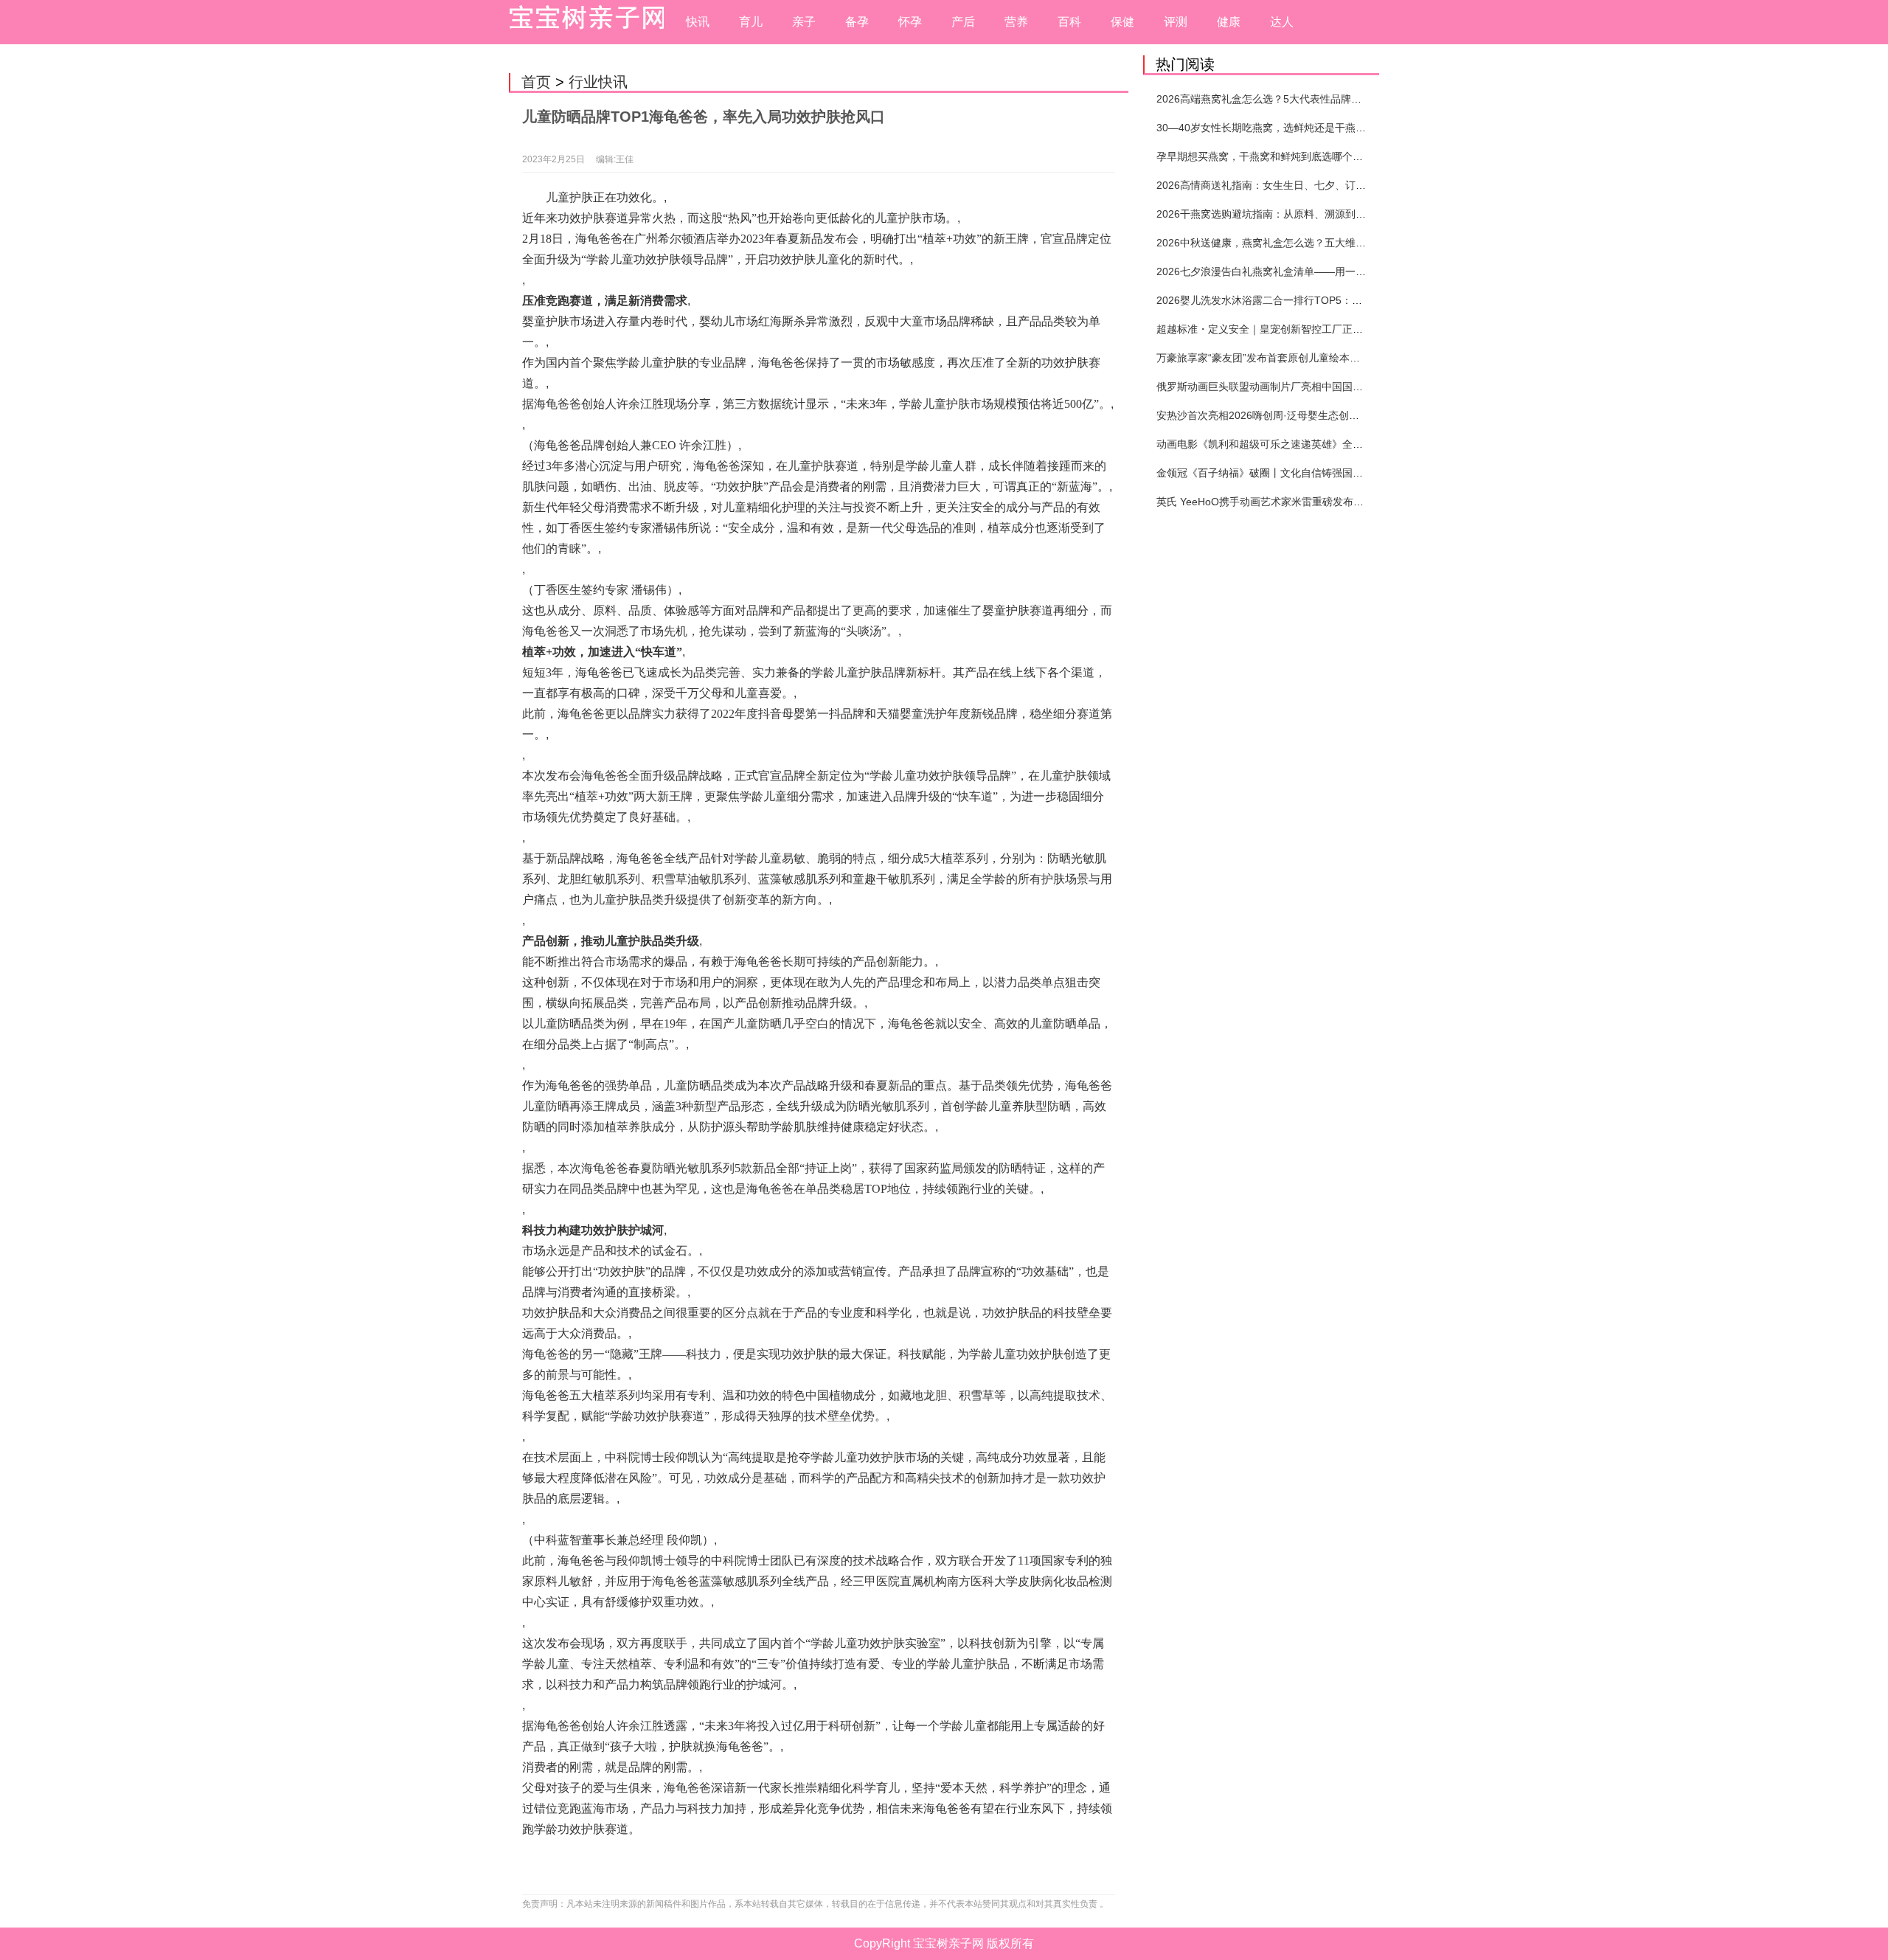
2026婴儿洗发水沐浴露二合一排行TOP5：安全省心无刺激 (1290, 300)
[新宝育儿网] (583, 22)
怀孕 (910, 22)
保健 (1122, 22)
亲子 (804, 22)
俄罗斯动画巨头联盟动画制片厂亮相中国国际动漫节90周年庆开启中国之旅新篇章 (1343, 387)
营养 (1016, 22)
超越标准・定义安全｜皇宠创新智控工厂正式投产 (1270, 329)
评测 (1176, 22)
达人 (1282, 22)
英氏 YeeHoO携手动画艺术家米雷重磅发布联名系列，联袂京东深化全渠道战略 (1337, 502)
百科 (1069, 22)
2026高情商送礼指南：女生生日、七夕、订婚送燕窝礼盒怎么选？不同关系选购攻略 (1349, 185)
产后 (963, 22)
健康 (1229, 22)
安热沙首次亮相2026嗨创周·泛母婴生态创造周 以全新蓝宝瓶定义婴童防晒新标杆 (1342, 415)
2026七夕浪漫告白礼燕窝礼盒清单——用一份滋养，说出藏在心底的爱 (1318, 271)
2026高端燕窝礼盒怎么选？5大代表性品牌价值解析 (1274, 99)
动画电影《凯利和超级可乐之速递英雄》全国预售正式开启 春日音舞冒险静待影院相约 (1354, 444)
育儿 (751, 22)
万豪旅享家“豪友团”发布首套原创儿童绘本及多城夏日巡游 (1289, 358)
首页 (536, 82)
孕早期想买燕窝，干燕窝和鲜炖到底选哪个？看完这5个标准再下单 (1309, 156)
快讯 (698, 22)
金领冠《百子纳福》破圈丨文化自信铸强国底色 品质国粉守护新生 (1308, 473)
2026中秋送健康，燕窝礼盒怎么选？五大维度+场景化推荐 (1290, 243)
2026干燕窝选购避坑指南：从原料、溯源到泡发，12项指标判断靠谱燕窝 (1324, 214)
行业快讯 (598, 82)
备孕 (857, 22)
